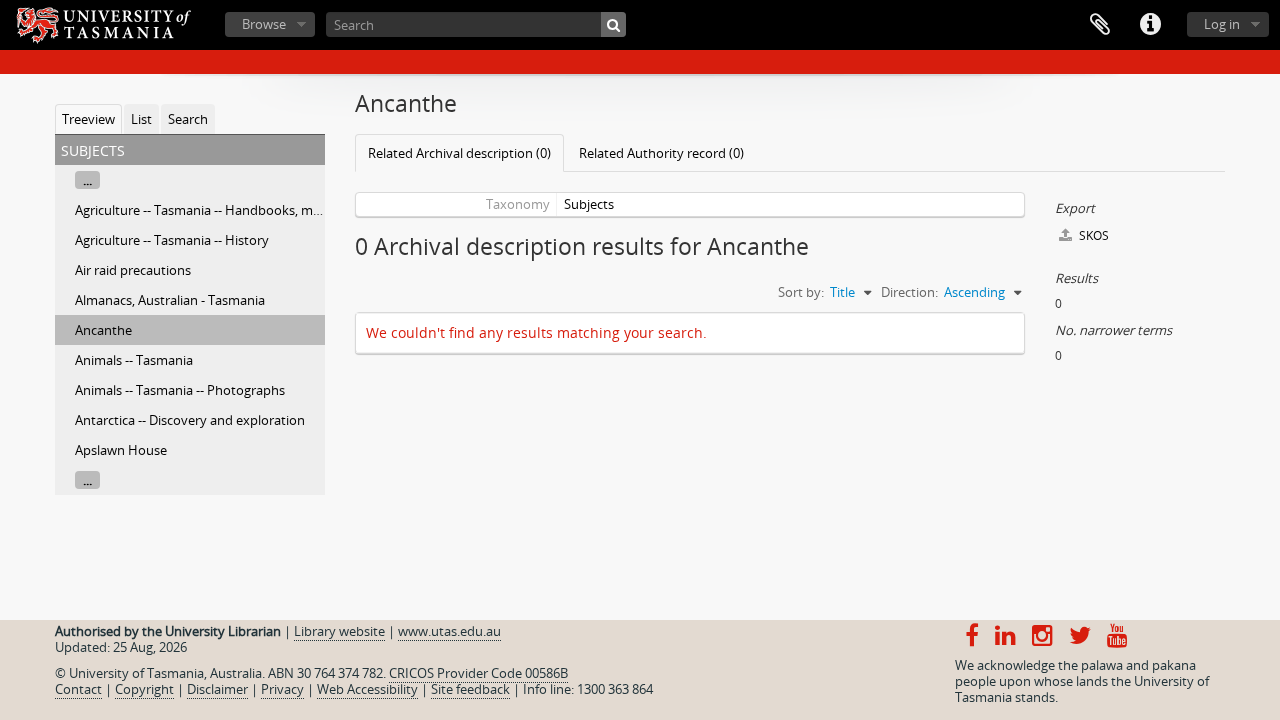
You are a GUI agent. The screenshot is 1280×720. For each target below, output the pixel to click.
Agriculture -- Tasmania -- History (172, 240)
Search (188, 119)
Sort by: (801, 292)
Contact (78, 689)
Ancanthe (103, 330)
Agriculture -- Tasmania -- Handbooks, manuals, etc (225, 210)
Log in (1222, 24)
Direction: (909, 292)
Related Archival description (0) (459, 153)
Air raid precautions (133, 270)
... (87, 180)
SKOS (1092, 235)
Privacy (282, 689)
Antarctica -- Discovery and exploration (190, 420)
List (141, 119)
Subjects (589, 204)
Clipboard (1100, 25)
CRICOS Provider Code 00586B (478, 673)
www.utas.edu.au (449, 631)
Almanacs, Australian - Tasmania (170, 300)
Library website (339, 631)
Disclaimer (217, 689)
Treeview (88, 119)
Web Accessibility (367, 689)
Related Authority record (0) (661, 153)
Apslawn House (121, 450)
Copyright (144, 689)
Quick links (1150, 25)
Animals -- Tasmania (134, 360)
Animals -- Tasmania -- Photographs (180, 390)
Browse (264, 24)
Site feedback (470, 689)
